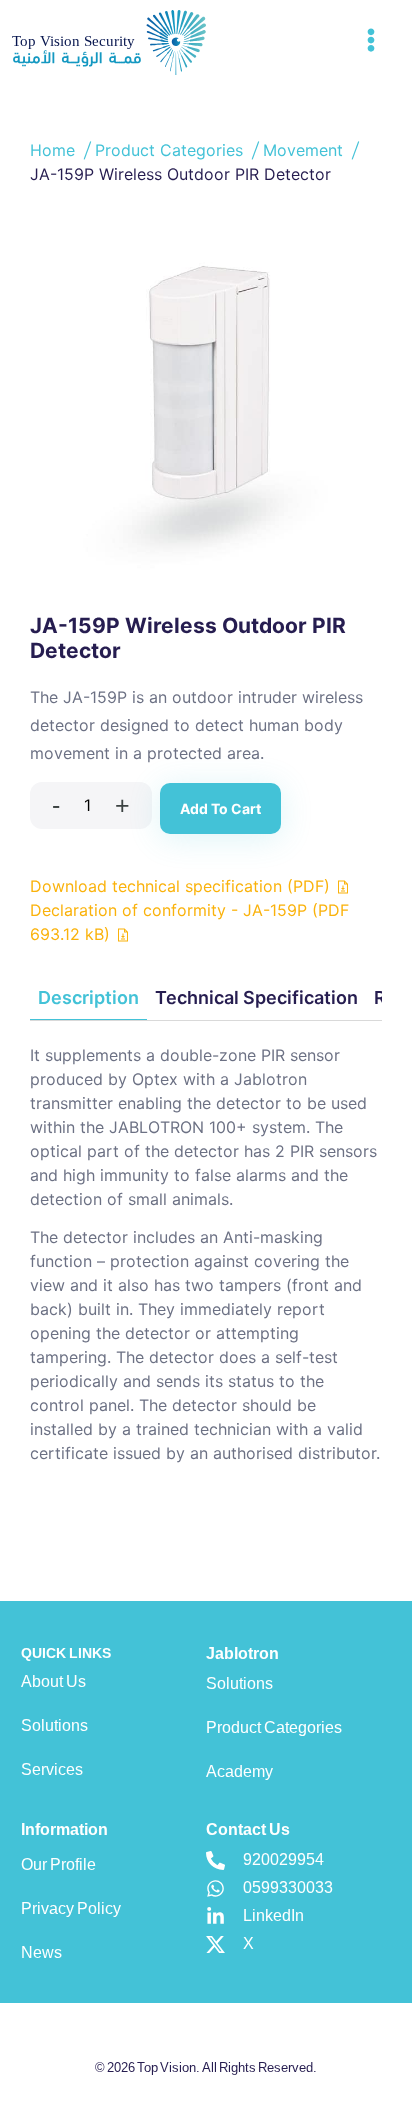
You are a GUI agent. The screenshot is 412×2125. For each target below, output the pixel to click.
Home (55, 150)
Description (88, 997)
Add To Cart (220, 808)
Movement (305, 150)
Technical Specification (256, 997)
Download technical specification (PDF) (182, 886)
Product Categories (171, 150)
